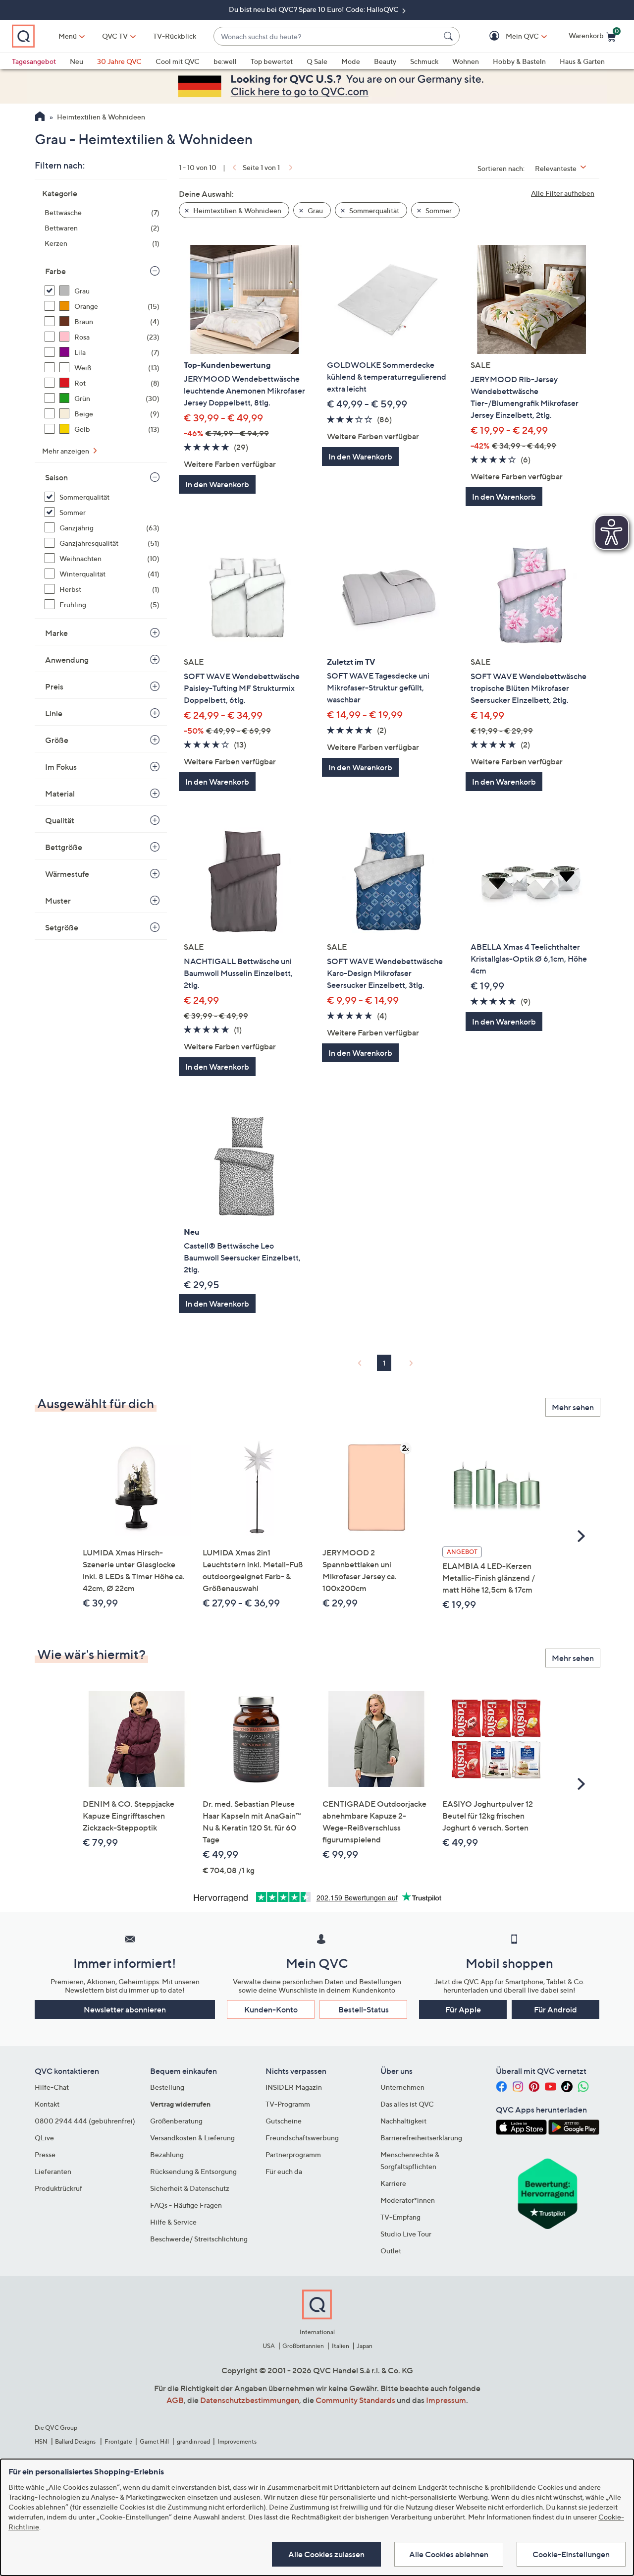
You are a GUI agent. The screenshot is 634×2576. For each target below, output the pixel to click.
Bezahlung (167, 2154)
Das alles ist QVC (407, 2104)
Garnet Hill (154, 2441)
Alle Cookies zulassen (326, 2554)
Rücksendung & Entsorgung (193, 2171)
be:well (225, 61)
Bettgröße (64, 847)
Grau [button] (315, 210)
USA (269, 2346)
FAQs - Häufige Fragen (186, 2205)
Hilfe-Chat (52, 2087)
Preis (54, 687)
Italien (341, 2346)
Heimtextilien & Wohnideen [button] (237, 210)
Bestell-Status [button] (364, 2009)
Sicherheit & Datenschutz (190, 2188)
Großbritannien (303, 2346)
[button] (508, 36)
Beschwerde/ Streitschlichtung (199, 2239)
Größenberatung (176, 2121)
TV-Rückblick (175, 36)
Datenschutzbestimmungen (250, 2400)
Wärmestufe (67, 874)
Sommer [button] (438, 210)
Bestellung (167, 2087)
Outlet (391, 2251)
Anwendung (67, 660)
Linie (54, 713)
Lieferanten (53, 2171)
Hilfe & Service (173, 2222)
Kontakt (47, 2104)
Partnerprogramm (293, 2154)
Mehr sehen (573, 1407)
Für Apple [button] (463, 2009)
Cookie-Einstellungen (571, 2554)
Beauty (385, 61)
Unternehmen (402, 2087)
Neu (77, 61)
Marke (56, 633)
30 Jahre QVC (119, 61)
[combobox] (327, 36)
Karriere (393, 2183)
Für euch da (284, 2171)
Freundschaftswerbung (302, 2138)
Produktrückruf (58, 2188)
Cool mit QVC (178, 61)
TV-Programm (288, 2104)
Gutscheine (284, 2121)
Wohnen (466, 61)
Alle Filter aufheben (563, 193)
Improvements (237, 2441)
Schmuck (424, 61)
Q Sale (317, 61)
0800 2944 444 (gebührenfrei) (85, 2121)
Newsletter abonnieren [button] (125, 2009)
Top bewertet (272, 61)
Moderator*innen (408, 2200)
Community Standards (355, 2400)
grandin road (193, 2441)
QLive (44, 2138)
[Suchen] (450, 36)
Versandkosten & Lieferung (192, 2138)
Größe (57, 740)
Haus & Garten (582, 61)
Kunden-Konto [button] (271, 2009)
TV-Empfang (400, 2217)
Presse (45, 2154)
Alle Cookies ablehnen (449, 2554)
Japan (365, 2346)
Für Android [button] (555, 2009)
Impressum (446, 2400)
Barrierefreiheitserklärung (421, 2138)
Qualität (60, 820)
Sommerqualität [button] (373, 210)
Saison (56, 477)
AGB (175, 2400)
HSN (41, 2441)
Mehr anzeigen (66, 451)
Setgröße (62, 927)
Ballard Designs (76, 2441)
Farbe (55, 271)
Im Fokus (61, 767)
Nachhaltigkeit (403, 2121)
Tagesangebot (34, 61)
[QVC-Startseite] (40, 117)
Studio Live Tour (406, 2234)
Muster (58, 901)
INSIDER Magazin (294, 2087)
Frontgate (118, 2441)
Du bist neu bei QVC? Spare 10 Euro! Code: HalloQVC (315, 9)
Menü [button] (68, 36)
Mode (351, 61)
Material (60, 794)
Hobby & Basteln (519, 61)
